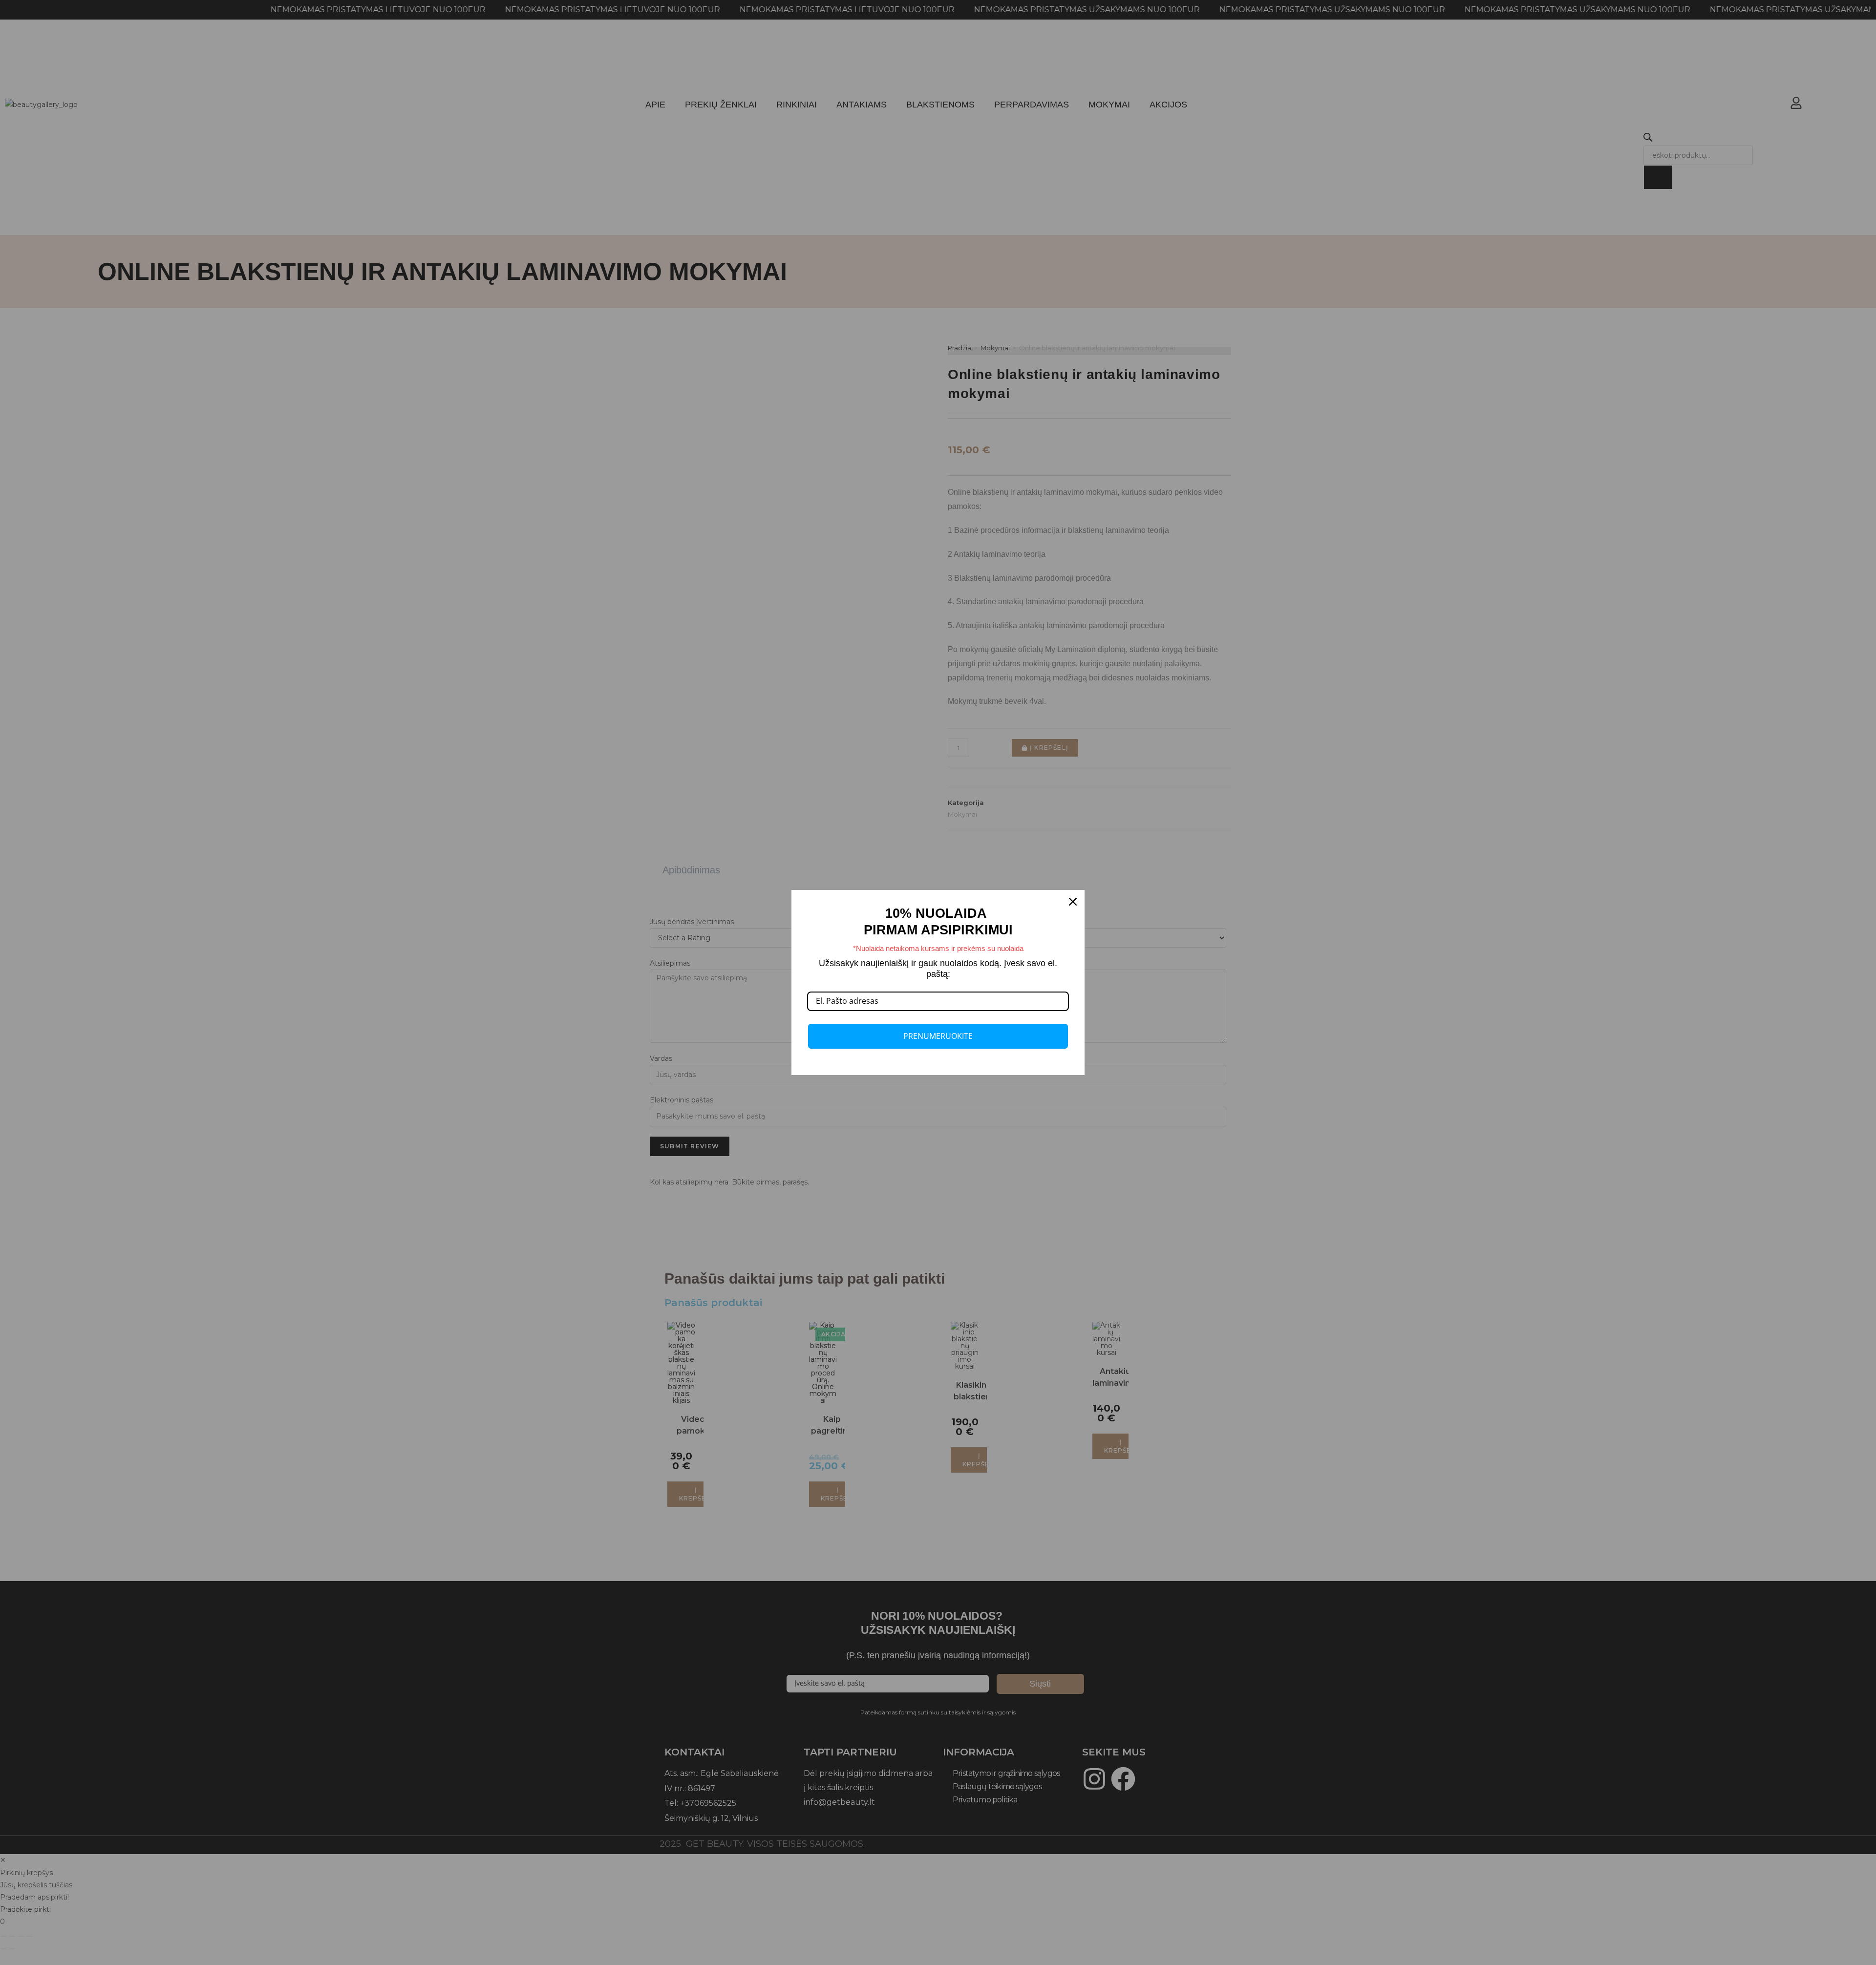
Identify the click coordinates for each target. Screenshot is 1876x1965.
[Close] (1073, 902)
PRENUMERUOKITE (938, 1036)
